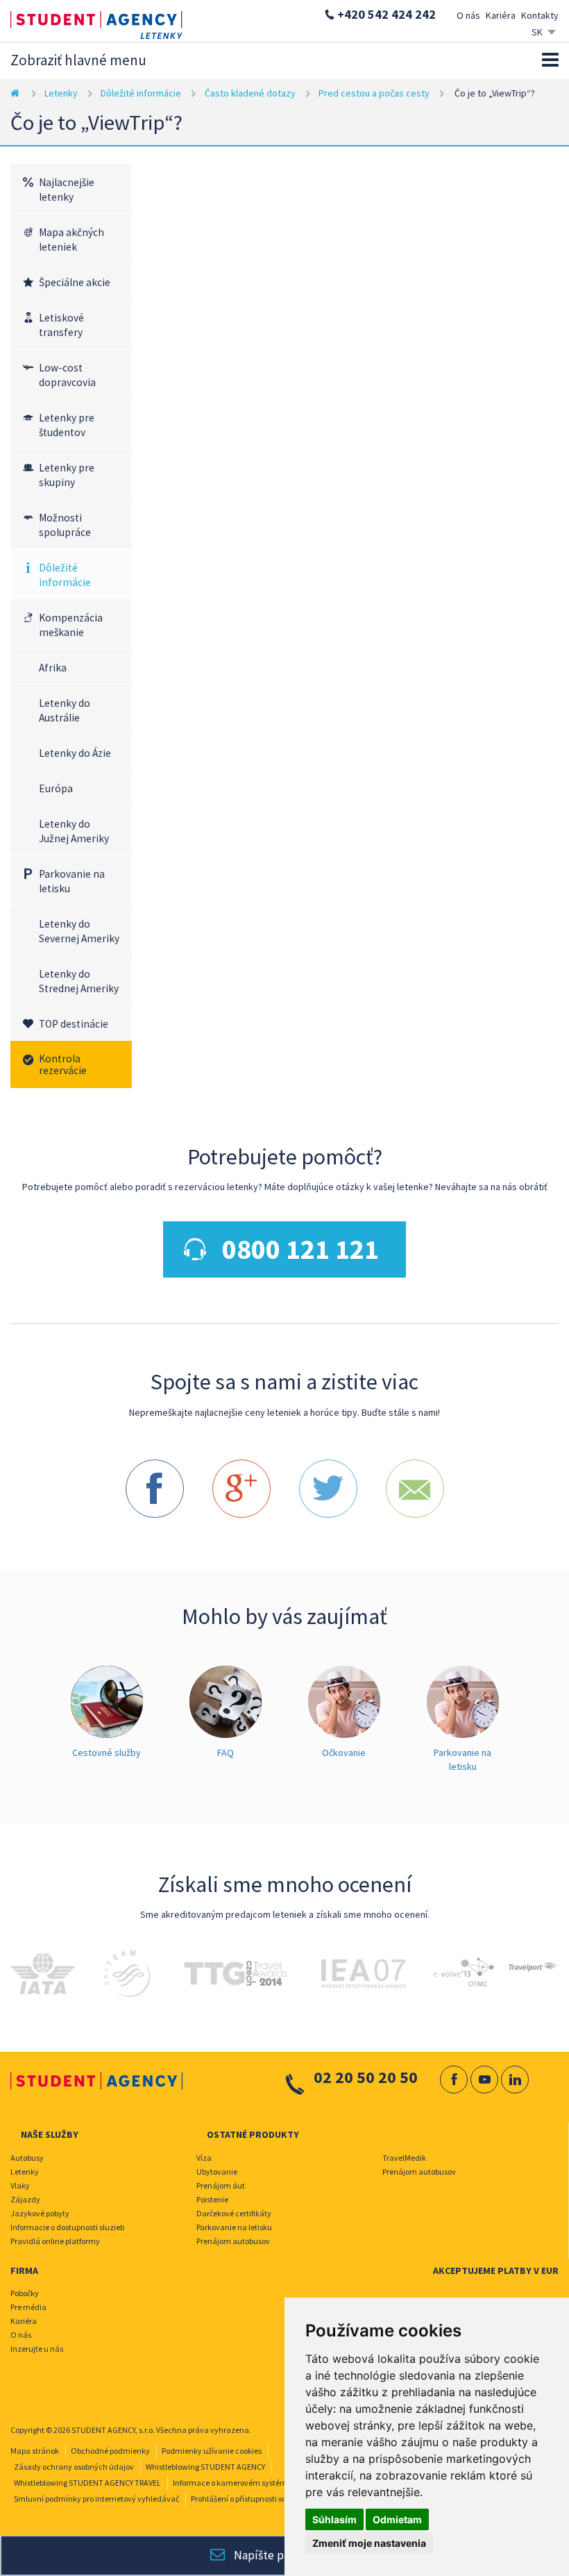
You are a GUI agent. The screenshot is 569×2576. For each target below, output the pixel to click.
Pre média (28, 2307)
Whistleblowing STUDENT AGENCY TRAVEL (87, 2483)
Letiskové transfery (61, 325)
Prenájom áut (221, 2185)
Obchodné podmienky (110, 2451)
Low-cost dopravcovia (67, 375)
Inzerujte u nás (37, 2349)
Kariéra (501, 15)
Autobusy (27, 2158)
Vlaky (20, 2185)
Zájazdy (25, 2199)
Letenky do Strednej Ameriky (79, 981)
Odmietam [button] (397, 2519)
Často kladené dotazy (250, 93)
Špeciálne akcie (75, 282)
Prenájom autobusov (233, 2241)
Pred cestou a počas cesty (374, 93)
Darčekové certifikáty (234, 2213)
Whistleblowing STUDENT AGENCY (205, 2467)
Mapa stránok (35, 2451)
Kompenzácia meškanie (71, 625)
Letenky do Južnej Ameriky (74, 831)
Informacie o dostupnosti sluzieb (67, 2227)
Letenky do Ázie (75, 753)
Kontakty (540, 15)
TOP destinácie (74, 1024)
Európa (56, 788)
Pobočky (25, 2293)
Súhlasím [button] (334, 2519)
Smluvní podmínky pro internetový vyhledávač (96, 2499)
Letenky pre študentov (67, 425)
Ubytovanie (217, 2172)
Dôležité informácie (141, 93)
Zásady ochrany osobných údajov (74, 2467)
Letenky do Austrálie (65, 710)
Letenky (61, 93)
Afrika (53, 668)
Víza (204, 2158)
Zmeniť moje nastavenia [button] (369, 2543)
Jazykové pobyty (40, 2213)
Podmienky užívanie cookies (212, 2451)
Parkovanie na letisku (72, 881)
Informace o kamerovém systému (232, 2483)
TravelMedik (404, 2158)
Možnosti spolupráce (65, 525)
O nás (468, 15)
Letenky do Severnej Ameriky (79, 931)
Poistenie (212, 2199)
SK (537, 32)
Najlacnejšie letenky (67, 190)
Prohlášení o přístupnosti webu (244, 2499)
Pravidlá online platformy (55, 2241)
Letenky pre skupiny (67, 475)
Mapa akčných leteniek (71, 240)
